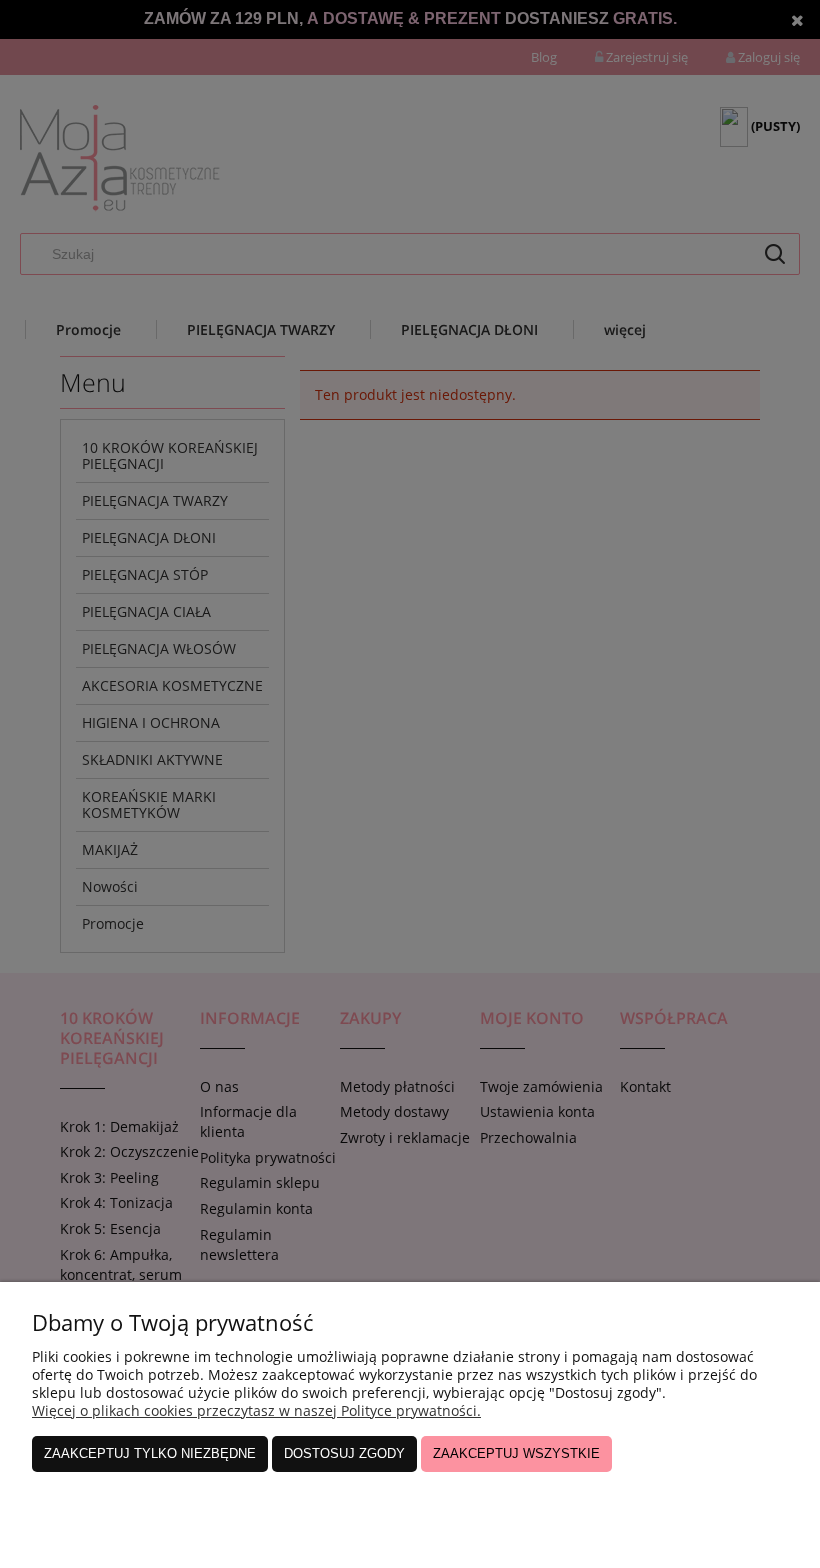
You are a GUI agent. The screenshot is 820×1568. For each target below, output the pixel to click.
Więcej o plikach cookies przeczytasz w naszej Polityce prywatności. (256, 1410)
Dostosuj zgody (344, 1453)
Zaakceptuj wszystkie (516, 1453)
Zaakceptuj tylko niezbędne (150, 1453)
